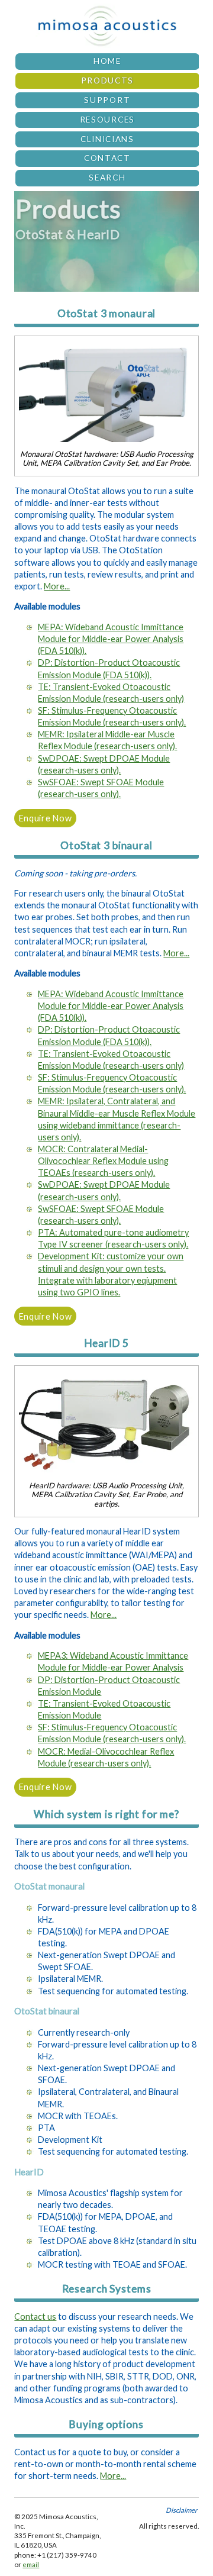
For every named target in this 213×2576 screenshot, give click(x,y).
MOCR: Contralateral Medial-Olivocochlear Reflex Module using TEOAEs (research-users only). (103, 1161)
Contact (107, 158)
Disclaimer (182, 2510)
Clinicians (107, 139)
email (31, 2564)
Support (107, 100)
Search (107, 178)
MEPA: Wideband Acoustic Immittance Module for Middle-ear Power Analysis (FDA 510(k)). (111, 639)
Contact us (35, 2317)
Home (107, 61)
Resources (107, 120)
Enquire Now (46, 818)
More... (57, 586)
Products (108, 80)
